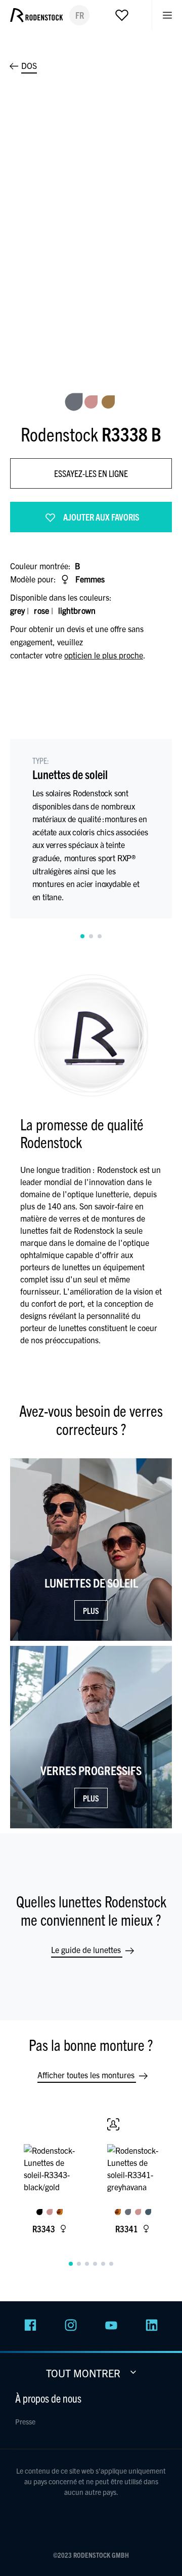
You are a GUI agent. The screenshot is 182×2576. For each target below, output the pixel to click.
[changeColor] (74, 402)
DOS (29, 65)
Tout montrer (84, 2373)
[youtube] (111, 2328)
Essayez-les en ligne (91, 473)
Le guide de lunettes (87, 1949)
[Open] (122, 17)
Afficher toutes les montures (87, 2075)
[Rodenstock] (36, 27)
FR (80, 15)
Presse (25, 2421)
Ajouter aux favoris (101, 517)
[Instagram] (71, 2328)
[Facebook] (30, 2328)
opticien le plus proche (104, 655)
